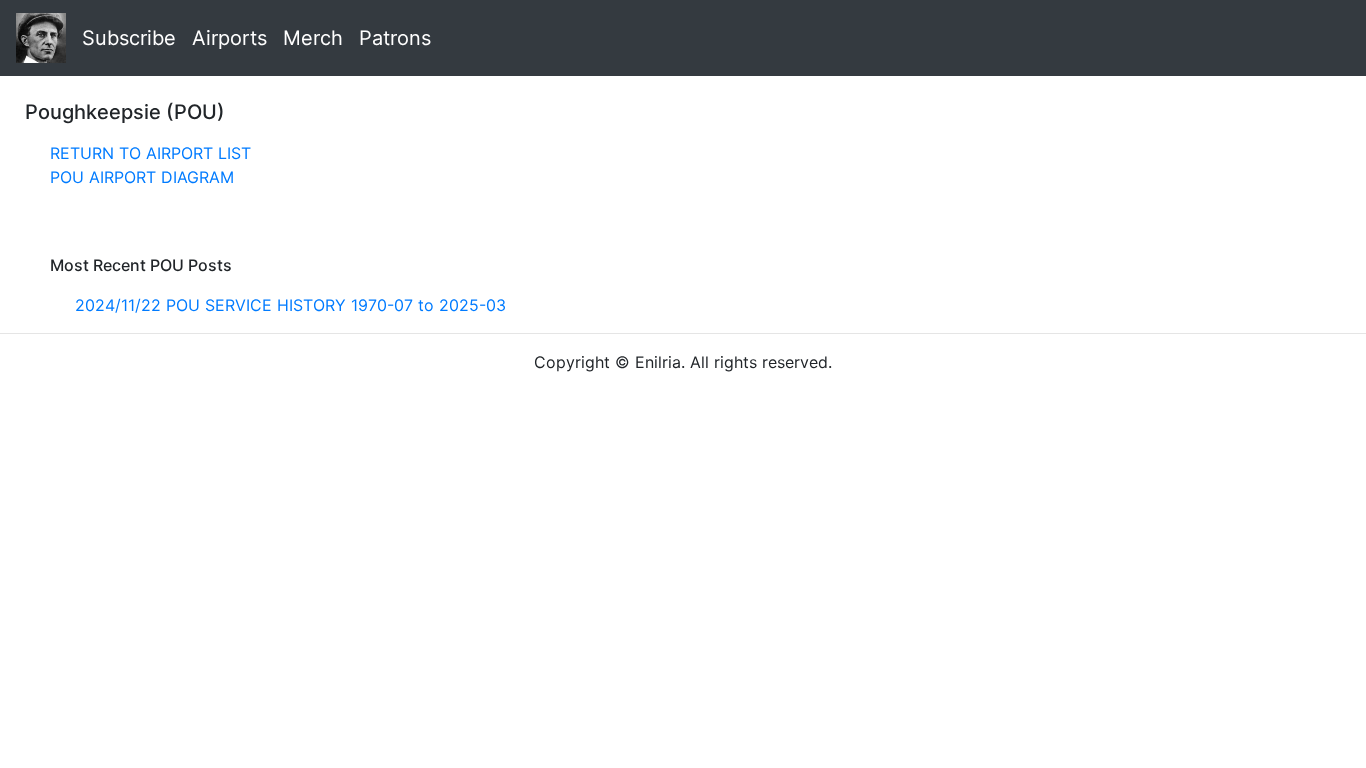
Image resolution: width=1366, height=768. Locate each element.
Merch (313, 38)
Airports (229, 38)
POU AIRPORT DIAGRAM (142, 177)
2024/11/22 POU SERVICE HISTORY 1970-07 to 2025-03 (290, 305)
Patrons (395, 38)
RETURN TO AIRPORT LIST (150, 153)
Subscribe (129, 38)
